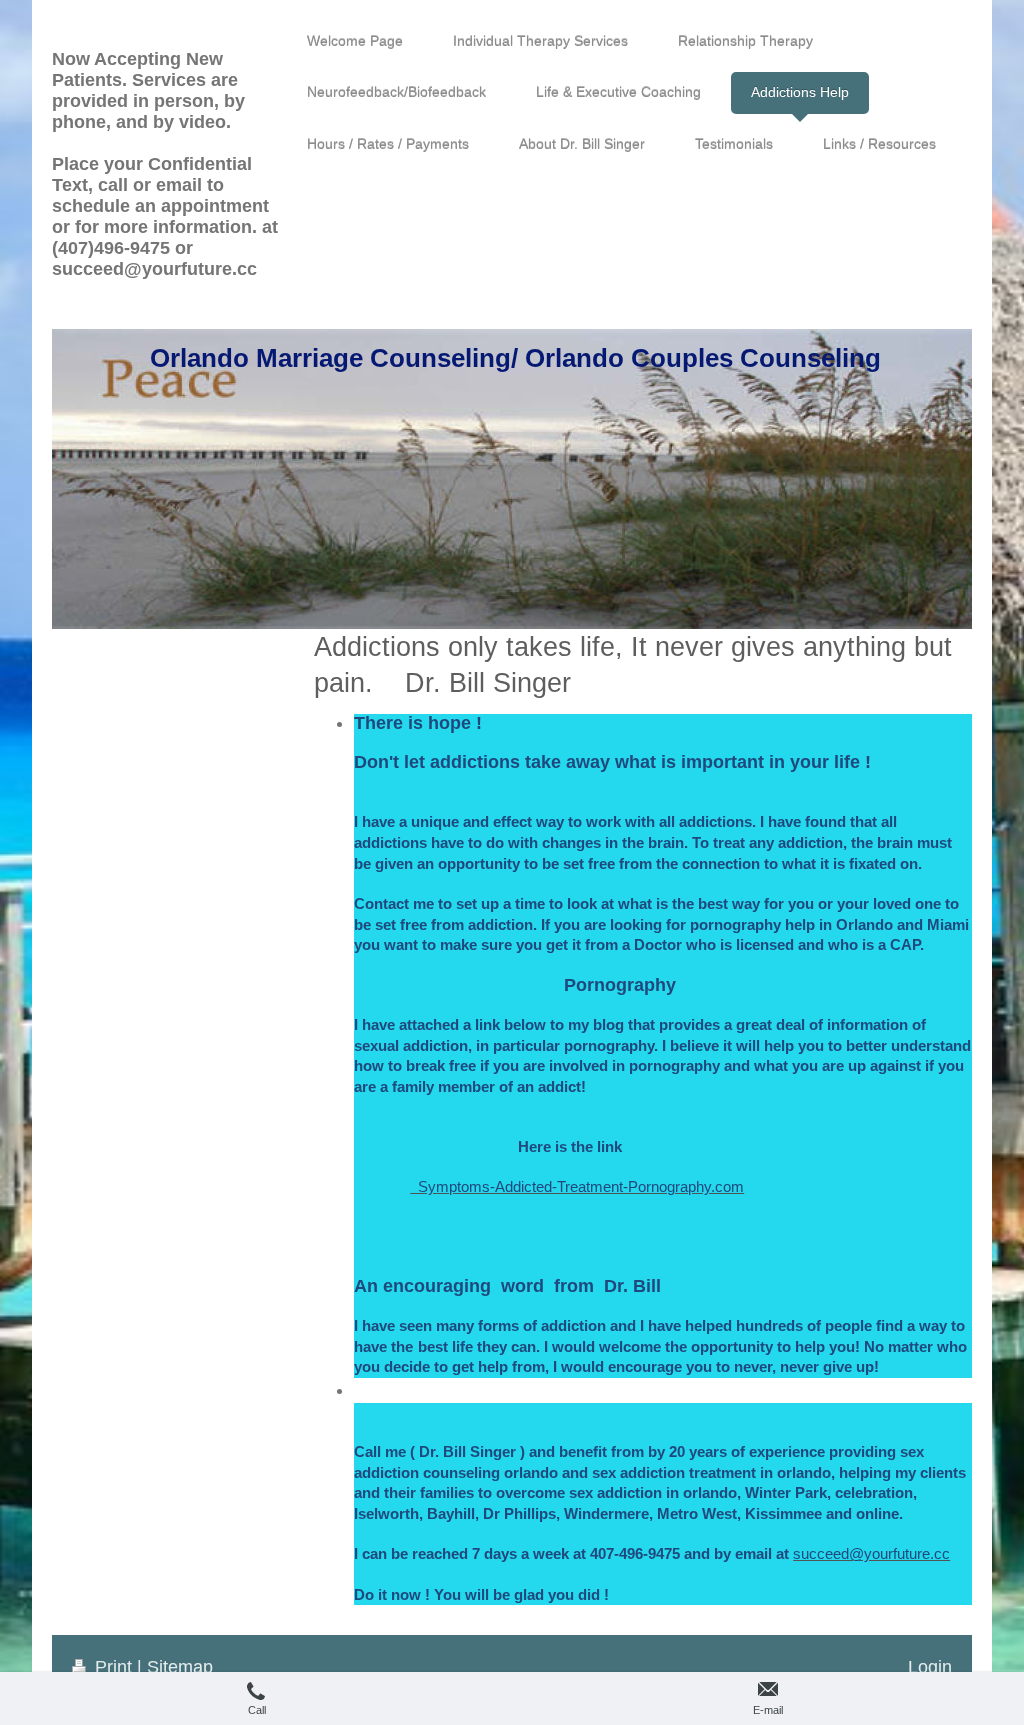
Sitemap (180, 1667)
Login (930, 1667)
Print (113, 1667)
